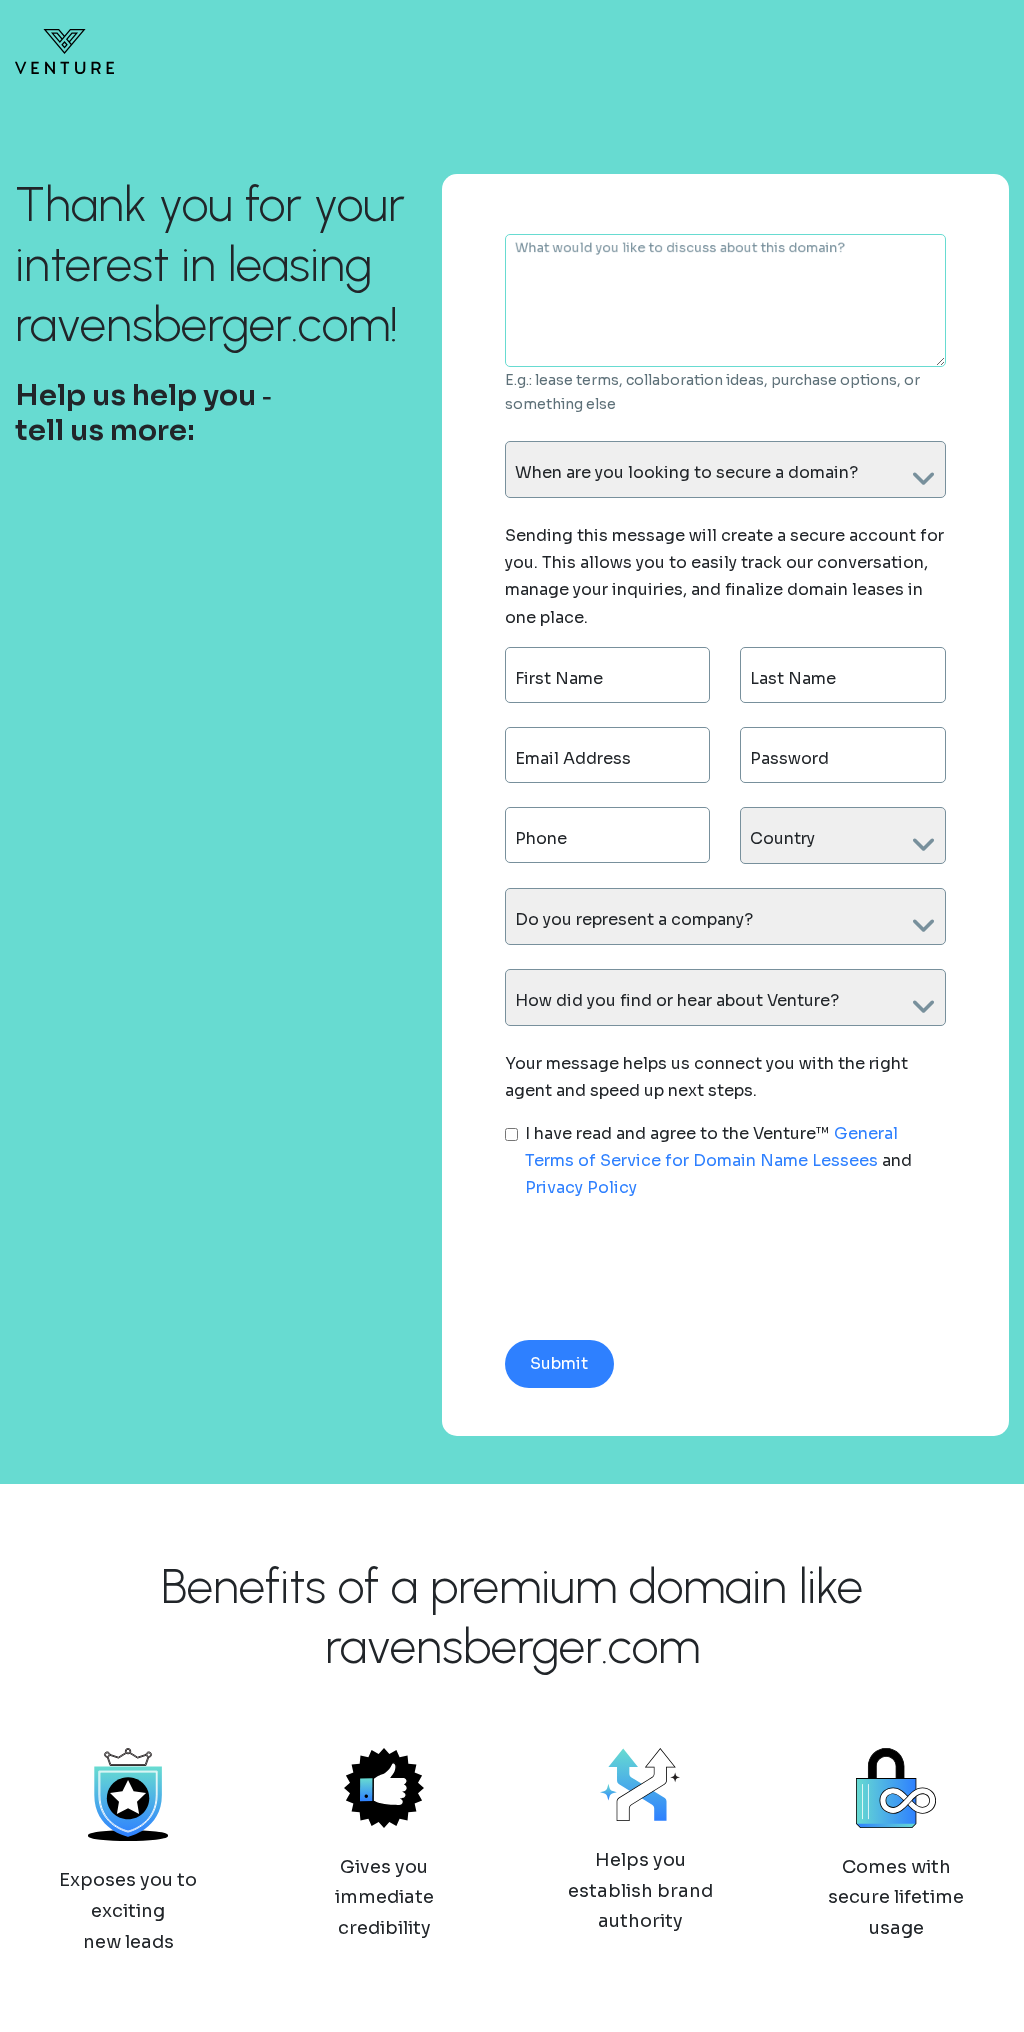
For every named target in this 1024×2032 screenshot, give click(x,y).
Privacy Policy (581, 1187)
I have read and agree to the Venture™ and (718, 1160)
